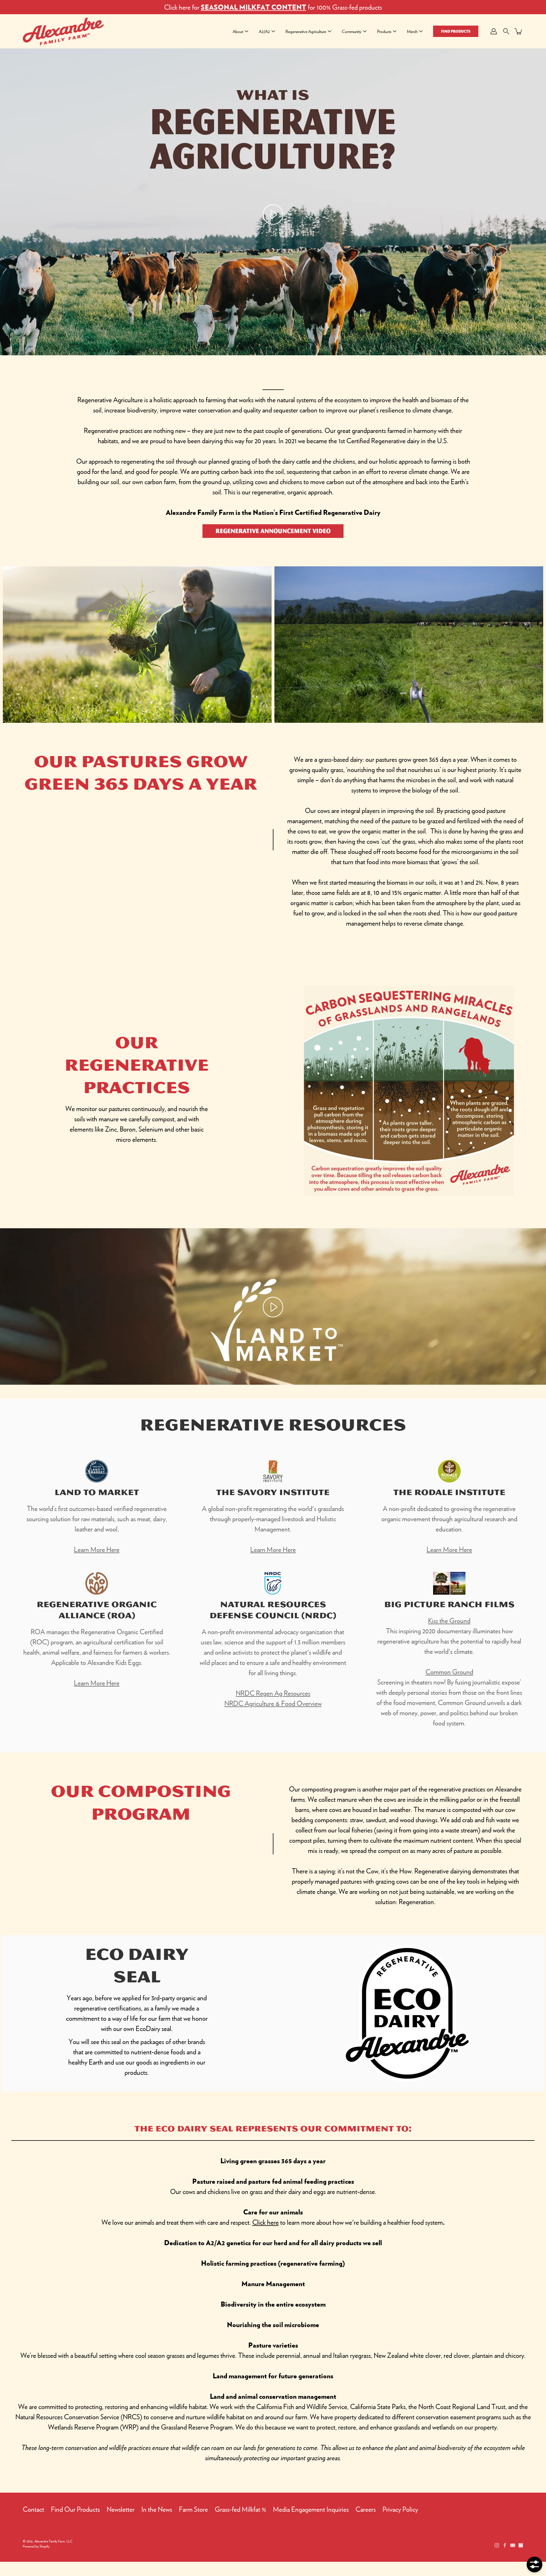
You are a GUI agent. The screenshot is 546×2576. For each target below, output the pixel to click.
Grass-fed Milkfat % (240, 2509)
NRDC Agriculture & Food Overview (273, 1703)
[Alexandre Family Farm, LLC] (63, 31)
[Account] (494, 31)
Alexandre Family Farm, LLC (53, 2541)
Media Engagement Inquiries (311, 2509)
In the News (157, 2509)
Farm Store (193, 2509)
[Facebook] (505, 2545)
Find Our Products (75, 2509)
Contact (33, 2509)
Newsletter (121, 2509)
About (238, 31)
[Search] (506, 31)
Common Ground (449, 1672)
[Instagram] (497, 2545)
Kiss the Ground (449, 1621)
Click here (265, 2222)
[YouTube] (513, 2545)
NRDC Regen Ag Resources (273, 1693)
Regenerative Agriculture (306, 31)
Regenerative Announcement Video (273, 531)
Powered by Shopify (36, 2546)
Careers (366, 2509)
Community (352, 31)
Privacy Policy (400, 2509)
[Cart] (519, 31)
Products (384, 31)
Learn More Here (97, 1549)
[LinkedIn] (521, 2545)
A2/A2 (264, 31)
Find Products (456, 31)
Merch (412, 31)
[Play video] (273, 214)
